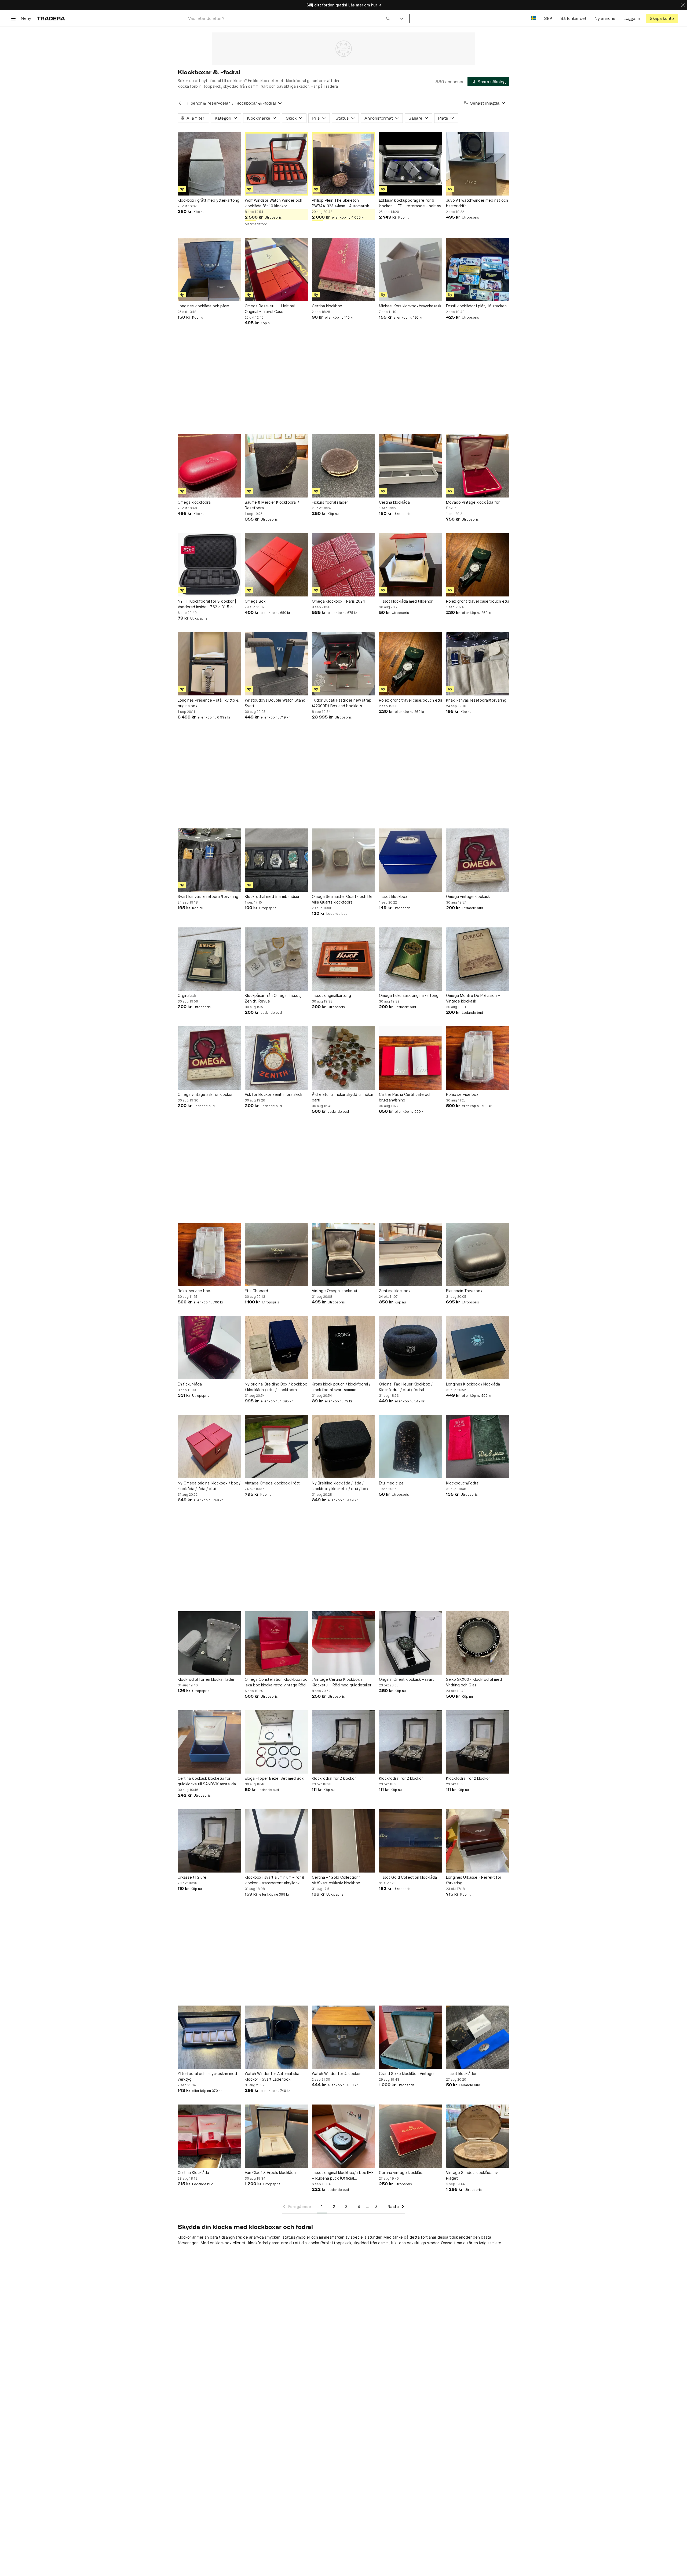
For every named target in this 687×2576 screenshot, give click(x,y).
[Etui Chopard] (276, 1254)
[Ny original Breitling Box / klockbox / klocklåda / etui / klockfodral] (276, 1348)
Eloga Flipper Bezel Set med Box (274, 1778)
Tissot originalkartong (331, 995)
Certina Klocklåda (193, 2173)
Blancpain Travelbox (464, 1291)
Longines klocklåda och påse (203, 306)
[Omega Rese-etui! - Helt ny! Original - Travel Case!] (276, 270)
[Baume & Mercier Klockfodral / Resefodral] (276, 466)
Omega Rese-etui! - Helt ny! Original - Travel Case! (270, 309)
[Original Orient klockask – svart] (411, 1643)
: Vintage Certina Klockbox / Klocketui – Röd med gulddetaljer (342, 1682)
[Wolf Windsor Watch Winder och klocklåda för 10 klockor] (276, 164)
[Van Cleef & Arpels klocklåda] (276, 2136)
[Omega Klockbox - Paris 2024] (343, 565)
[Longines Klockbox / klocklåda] (478, 1348)
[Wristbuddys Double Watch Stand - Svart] (276, 664)
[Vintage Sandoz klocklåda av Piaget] (478, 2136)
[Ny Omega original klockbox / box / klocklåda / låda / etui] (209, 1447)
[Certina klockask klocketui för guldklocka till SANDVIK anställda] (209, 1742)
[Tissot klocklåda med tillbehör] (411, 565)
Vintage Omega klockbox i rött (272, 1483)
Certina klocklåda (394, 502)
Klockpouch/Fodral (463, 1483)
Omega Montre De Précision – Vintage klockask (473, 998)
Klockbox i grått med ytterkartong (209, 200)
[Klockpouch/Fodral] (478, 1447)
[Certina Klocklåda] (209, 2136)
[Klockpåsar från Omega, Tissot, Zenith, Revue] (276, 959)
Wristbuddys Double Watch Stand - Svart (276, 703)
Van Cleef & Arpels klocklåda (270, 2173)
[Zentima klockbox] (411, 1254)
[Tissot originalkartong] (343, 959)
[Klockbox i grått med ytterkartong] (209, 164)
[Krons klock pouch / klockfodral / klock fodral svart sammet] (343, 1348)
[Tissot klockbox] (411, 860)
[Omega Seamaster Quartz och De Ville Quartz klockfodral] (343, 860)
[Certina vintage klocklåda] (411, 2136)
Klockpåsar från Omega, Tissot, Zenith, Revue (273, 998)
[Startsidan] (51, 18)
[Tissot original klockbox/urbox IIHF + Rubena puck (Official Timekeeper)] (343, 2136)
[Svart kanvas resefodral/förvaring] (209, 860)
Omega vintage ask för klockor (205, 1094)
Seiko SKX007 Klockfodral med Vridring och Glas (474, 1682)
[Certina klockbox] (343, 270)
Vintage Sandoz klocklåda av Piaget (472, 2175)
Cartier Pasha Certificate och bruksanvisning (405, 1097)
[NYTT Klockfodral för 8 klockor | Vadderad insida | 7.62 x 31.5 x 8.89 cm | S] (209, 565)
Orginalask (187, 995)
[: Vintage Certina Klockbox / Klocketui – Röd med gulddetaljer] (343, 1643)
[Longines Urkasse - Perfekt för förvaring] (478, 1841)
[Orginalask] (209, 959)
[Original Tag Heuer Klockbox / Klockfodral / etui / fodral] (411, 1348)
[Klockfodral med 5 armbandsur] (276, 860)
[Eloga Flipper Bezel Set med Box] (276, 1742)
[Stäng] (683, 5)
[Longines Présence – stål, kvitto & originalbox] (209, 664)
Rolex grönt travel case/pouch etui (478, 601)
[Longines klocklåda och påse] (209, 270)
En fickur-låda (190, 1384)
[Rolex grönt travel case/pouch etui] (478, 565)
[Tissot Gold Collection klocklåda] (411, 1841)
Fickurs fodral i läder (330, 502)
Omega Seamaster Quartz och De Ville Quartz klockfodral (342, 899)
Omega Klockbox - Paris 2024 (338, 601)
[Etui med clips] (411, 1447)
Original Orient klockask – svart (406, 1679)
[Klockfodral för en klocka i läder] (209, 1643)
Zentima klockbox (395, 1291)
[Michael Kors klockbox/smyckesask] (411, 270)
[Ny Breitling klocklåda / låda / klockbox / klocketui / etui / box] (343, 1447)
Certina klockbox (327, 306)
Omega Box (255, 601)
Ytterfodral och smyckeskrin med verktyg (207, 2076)
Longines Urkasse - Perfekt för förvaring (474, 1880)
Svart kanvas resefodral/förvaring (208, 896)
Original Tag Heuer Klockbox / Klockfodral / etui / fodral (406, 1387)
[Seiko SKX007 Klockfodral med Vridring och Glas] (478, 1643)
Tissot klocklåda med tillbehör (406, 601)
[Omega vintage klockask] (478, 860)
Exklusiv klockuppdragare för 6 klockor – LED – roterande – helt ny (410, 203)
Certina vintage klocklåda (402, 2173)
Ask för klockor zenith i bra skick (273, 1094)
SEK (548, 18)
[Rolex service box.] (478, 1058)
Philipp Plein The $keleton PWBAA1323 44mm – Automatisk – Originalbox (342, 203)
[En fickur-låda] (209, 1348)
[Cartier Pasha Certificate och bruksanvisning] (411, 1058)
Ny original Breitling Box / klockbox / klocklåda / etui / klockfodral (276, 1387)
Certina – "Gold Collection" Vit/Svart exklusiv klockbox (336, 1880)
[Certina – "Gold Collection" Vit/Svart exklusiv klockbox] (343, 1841)
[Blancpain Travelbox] (478, 1254)
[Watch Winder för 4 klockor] (343, 2037)
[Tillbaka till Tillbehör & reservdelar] (180, 103)
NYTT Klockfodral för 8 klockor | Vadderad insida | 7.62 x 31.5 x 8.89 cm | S (207, 604)
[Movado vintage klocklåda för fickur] (478, 466)
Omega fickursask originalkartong (409, 995)
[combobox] (289, 18)
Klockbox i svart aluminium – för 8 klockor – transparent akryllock (275, 1880)
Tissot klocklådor (461, 2074)
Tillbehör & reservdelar (207, 103)
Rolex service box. (463, 1094)
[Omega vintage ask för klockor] (209, 1058)
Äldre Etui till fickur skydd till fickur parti (343, 1097)
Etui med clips (391, 1483)
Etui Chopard (256, 1291)
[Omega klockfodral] (209, 466)
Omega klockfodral (195, 502)
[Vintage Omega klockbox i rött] (276, 1447)
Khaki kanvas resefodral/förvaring (476, 700)
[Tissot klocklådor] (478, 2037)
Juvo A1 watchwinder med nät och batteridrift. (477, 203)
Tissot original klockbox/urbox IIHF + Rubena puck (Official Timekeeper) (343, 2176)
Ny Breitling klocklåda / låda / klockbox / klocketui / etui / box (340, 1486)
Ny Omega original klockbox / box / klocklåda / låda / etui (209, 1486)
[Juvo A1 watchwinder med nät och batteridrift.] (478, 164)
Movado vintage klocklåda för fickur (473, 505)
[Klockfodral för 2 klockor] (343, 1742)
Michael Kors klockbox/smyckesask (410, 306)
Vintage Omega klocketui (334, 1291)
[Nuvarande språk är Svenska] (533, 18)
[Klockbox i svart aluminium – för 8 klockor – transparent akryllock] (276, 1841)
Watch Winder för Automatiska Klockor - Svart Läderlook (272, 2076)
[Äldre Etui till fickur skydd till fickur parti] (343, 1058)
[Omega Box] (276, 565)
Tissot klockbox (393, 896)
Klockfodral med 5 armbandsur (272, 896)
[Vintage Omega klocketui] (343, 1254)
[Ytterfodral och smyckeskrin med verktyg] (209, 2037)
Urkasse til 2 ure (192, 1877)
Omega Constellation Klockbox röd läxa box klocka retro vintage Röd (276, 1682)
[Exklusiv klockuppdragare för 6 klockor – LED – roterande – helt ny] (411, 164)
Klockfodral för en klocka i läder (206, 1679)
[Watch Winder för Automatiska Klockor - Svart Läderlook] (276, 2037)
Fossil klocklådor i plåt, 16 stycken (476, 306)
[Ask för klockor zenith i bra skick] (276, 1058)
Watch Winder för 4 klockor (336, 2074)
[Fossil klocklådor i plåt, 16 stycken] (478, 270)
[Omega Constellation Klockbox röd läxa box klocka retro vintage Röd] (276, 1643)
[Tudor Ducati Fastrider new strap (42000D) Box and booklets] (343, 664)
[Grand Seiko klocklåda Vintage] (411, 2037)
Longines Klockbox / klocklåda (473, 1384)
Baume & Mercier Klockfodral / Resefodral (272, 505)
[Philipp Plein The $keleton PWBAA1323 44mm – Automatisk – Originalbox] (343, 164)
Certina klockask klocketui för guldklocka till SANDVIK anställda (207, 1781)
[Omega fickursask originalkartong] (411, 959)
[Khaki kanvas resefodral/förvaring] (478, 664)
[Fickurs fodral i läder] (343, 466)
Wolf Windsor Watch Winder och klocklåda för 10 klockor (273, 203)
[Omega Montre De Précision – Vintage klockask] (478, 959)
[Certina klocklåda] (411, 466)
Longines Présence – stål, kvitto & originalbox (208, 703)
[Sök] (388, 18)
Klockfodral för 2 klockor (334, 1778)
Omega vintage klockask (468, 896)
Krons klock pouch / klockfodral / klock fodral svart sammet (341, 1387)
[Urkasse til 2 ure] (209, 1841)
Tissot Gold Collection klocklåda (408, 1877)
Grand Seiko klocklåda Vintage (406, 2074)
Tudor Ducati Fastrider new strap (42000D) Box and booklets (342, 703)
